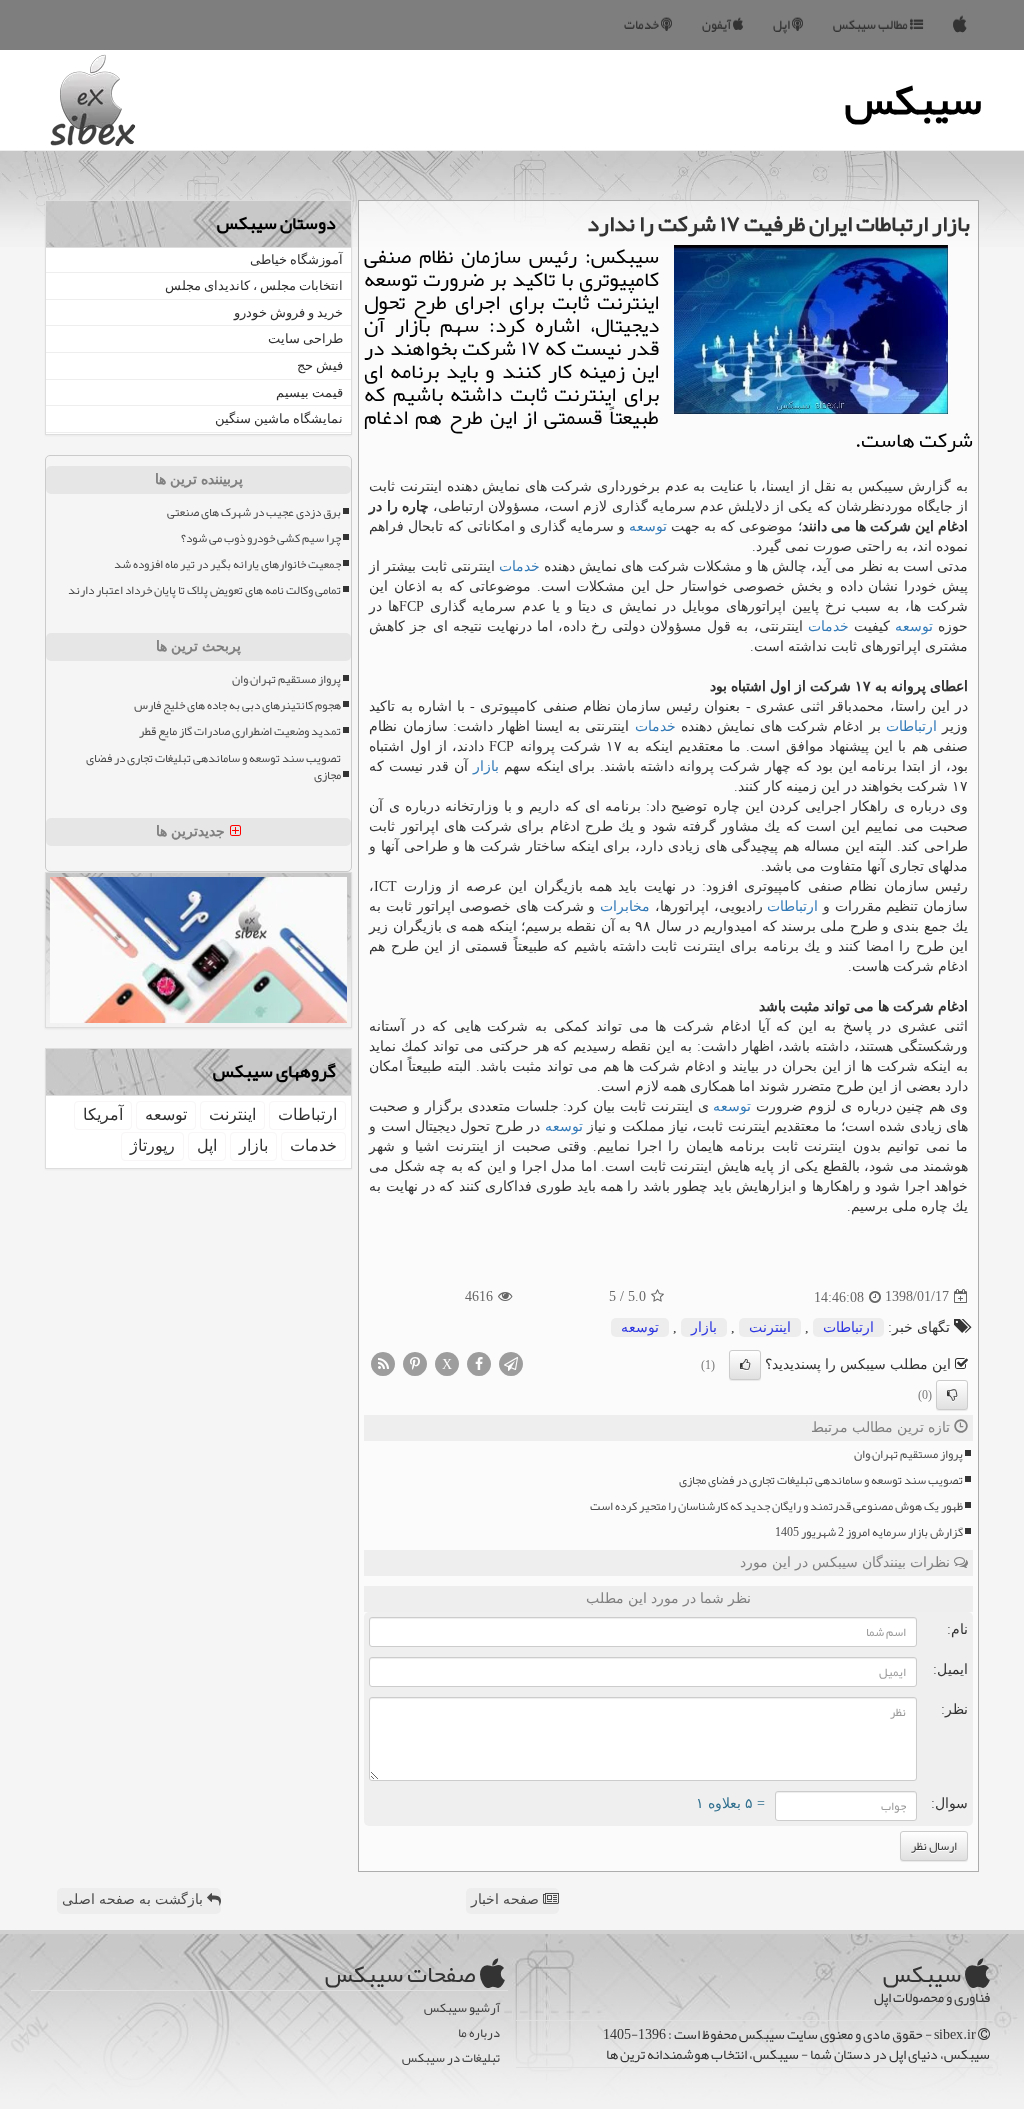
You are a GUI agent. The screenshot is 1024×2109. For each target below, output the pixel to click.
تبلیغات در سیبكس (451, 2058)
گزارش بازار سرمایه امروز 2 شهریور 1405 (869, 1532)
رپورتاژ (152, 1145)
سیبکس (913, 100)
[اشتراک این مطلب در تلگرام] (511, 1362)
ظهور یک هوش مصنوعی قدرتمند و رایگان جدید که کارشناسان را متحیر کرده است (776, 1506)
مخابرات (625, 906)
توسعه (648, 526)
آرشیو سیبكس (462, 2008)
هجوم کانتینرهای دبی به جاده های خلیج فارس (237, 705)
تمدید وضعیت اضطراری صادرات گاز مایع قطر (240, 731)
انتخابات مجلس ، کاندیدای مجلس (254, 285)
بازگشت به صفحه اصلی (134, 1899)
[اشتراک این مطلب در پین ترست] (415, 1362)
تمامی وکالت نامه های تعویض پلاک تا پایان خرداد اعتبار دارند (204, 590)
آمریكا (103, 1114)
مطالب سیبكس (871, 25)
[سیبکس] (960, 25)
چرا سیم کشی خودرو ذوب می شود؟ (261, 538)
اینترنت (770, 1327)
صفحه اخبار (507, 1899)
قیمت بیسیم (309, 392)
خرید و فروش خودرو (288, 312)
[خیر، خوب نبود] (952, 1395)
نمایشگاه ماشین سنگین (279, 418)
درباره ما (479, 2033)
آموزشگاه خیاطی (296, 259)
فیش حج (320, 365)
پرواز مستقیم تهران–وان (908, 1454)
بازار (486, 766)
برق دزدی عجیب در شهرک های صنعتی (254, 512)
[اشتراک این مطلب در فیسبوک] (479, 1362)
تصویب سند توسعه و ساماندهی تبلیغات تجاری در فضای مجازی (821, 1480)
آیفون (717, 25)
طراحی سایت (305, 338)
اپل (782, 25)
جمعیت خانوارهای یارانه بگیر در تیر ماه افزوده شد (227, 564)
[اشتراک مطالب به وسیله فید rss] (383, 1362)
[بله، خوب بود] (745, 1365)
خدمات (642, 25)
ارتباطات (911, 726)
